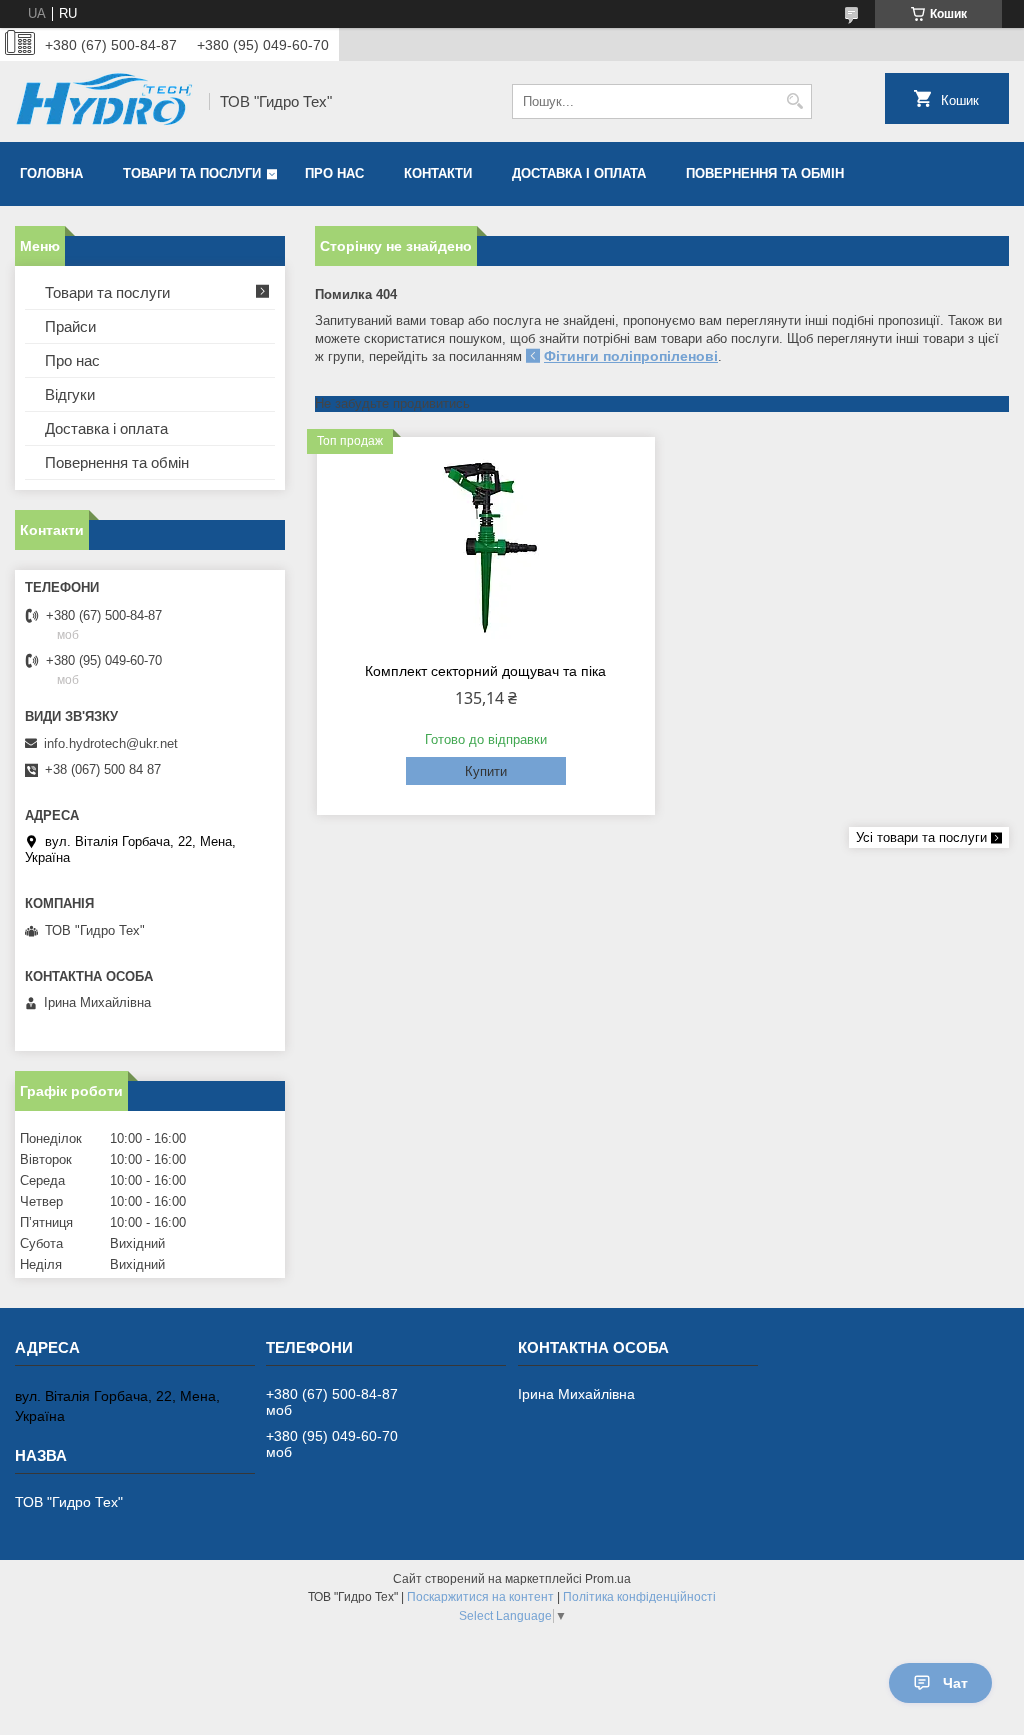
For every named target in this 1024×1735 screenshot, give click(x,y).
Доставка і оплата (579, 173)
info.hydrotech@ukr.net (111, 743)
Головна (51, 173)
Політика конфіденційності (639, 1597)
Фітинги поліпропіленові (631, 356)
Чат (955, 1683)
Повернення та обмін (765, 173)
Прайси (70, 326)
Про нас (334, 173)
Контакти (438, 173)
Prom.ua (608, 1579)
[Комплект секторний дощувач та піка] (486, 547)
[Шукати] (794, 101)
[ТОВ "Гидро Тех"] (105, 101)
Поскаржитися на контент (480, 1597)
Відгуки (70, 394)
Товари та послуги (192, 173)
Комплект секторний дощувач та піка (485, 671)
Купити (486, 771)
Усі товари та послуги (921, 837)
